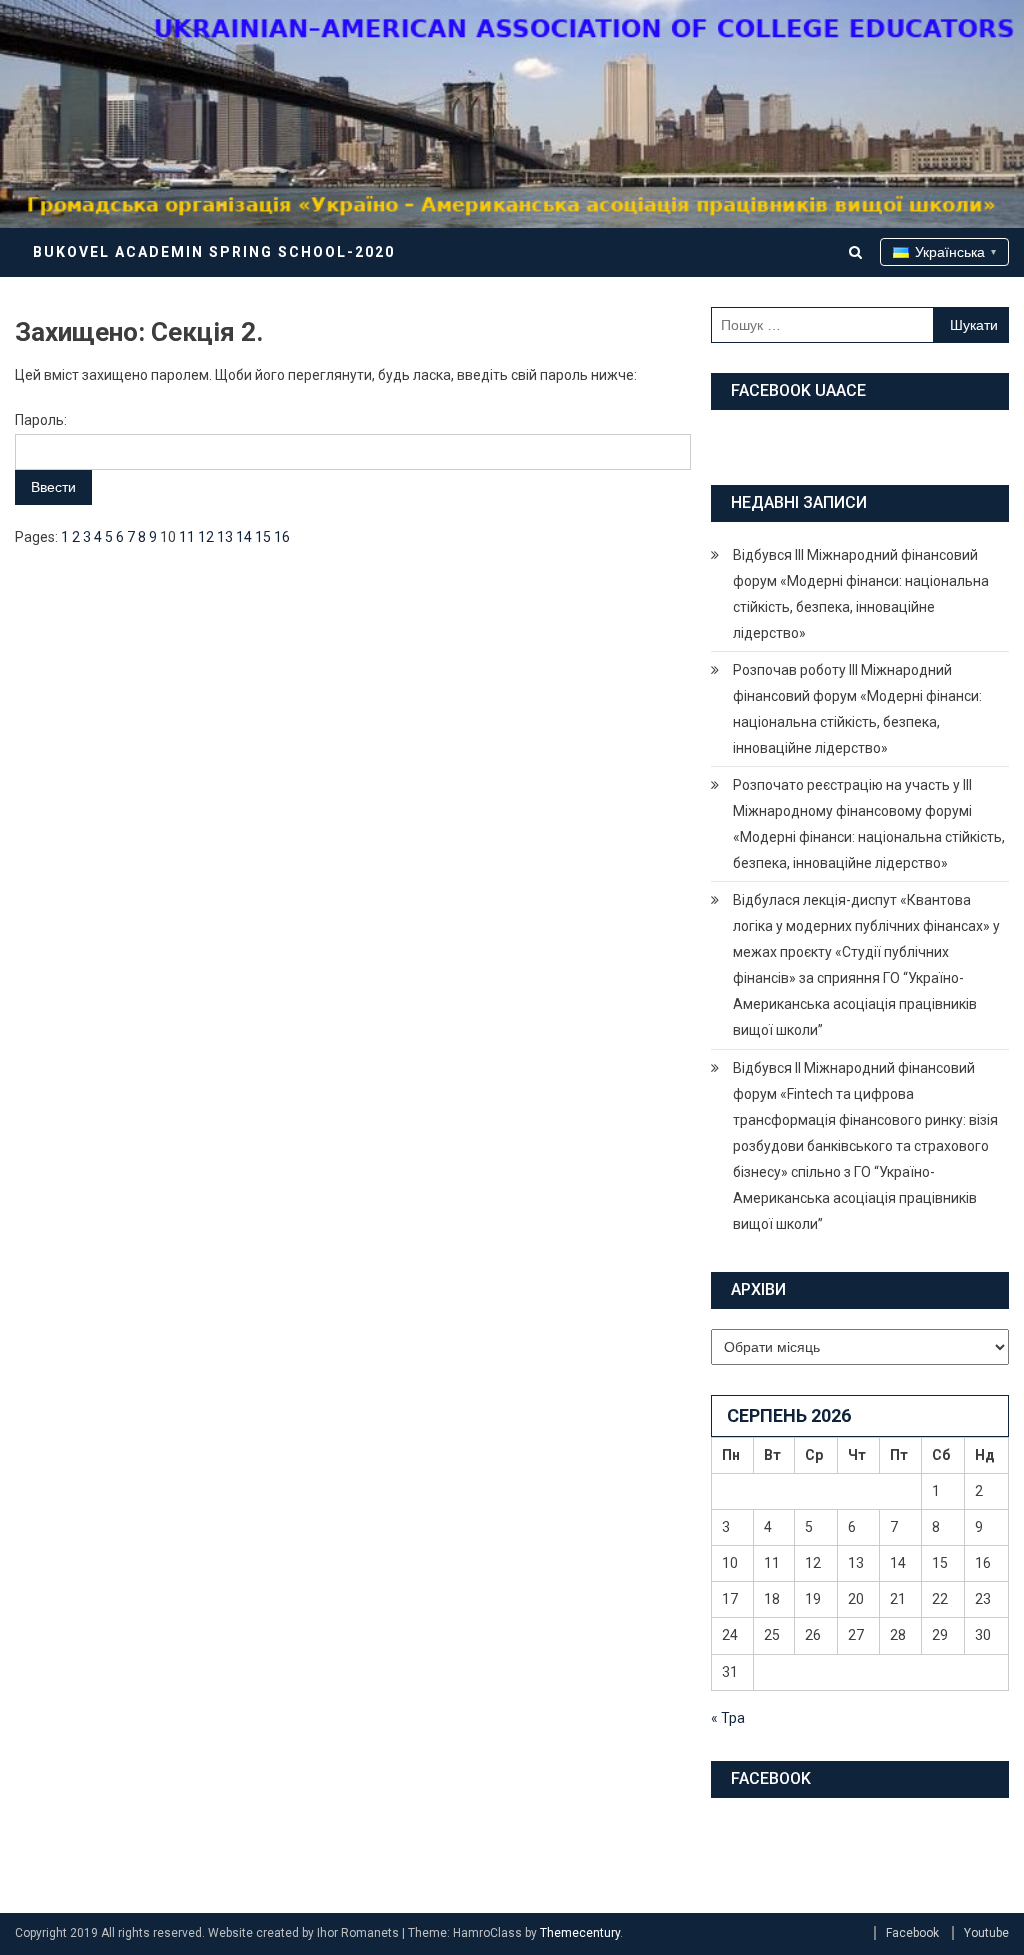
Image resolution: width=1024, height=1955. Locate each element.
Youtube (986, 1933)
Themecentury (580, 1933)
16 (282, 537)
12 (206, 537)
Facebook (912, 1933)
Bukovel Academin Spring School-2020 (214, 252)
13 (225, 537)
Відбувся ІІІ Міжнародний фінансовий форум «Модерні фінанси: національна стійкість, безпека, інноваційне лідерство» (861, 594)
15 (263, 537)
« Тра (728, 1718)
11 (187, 537)
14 (244, 537)
